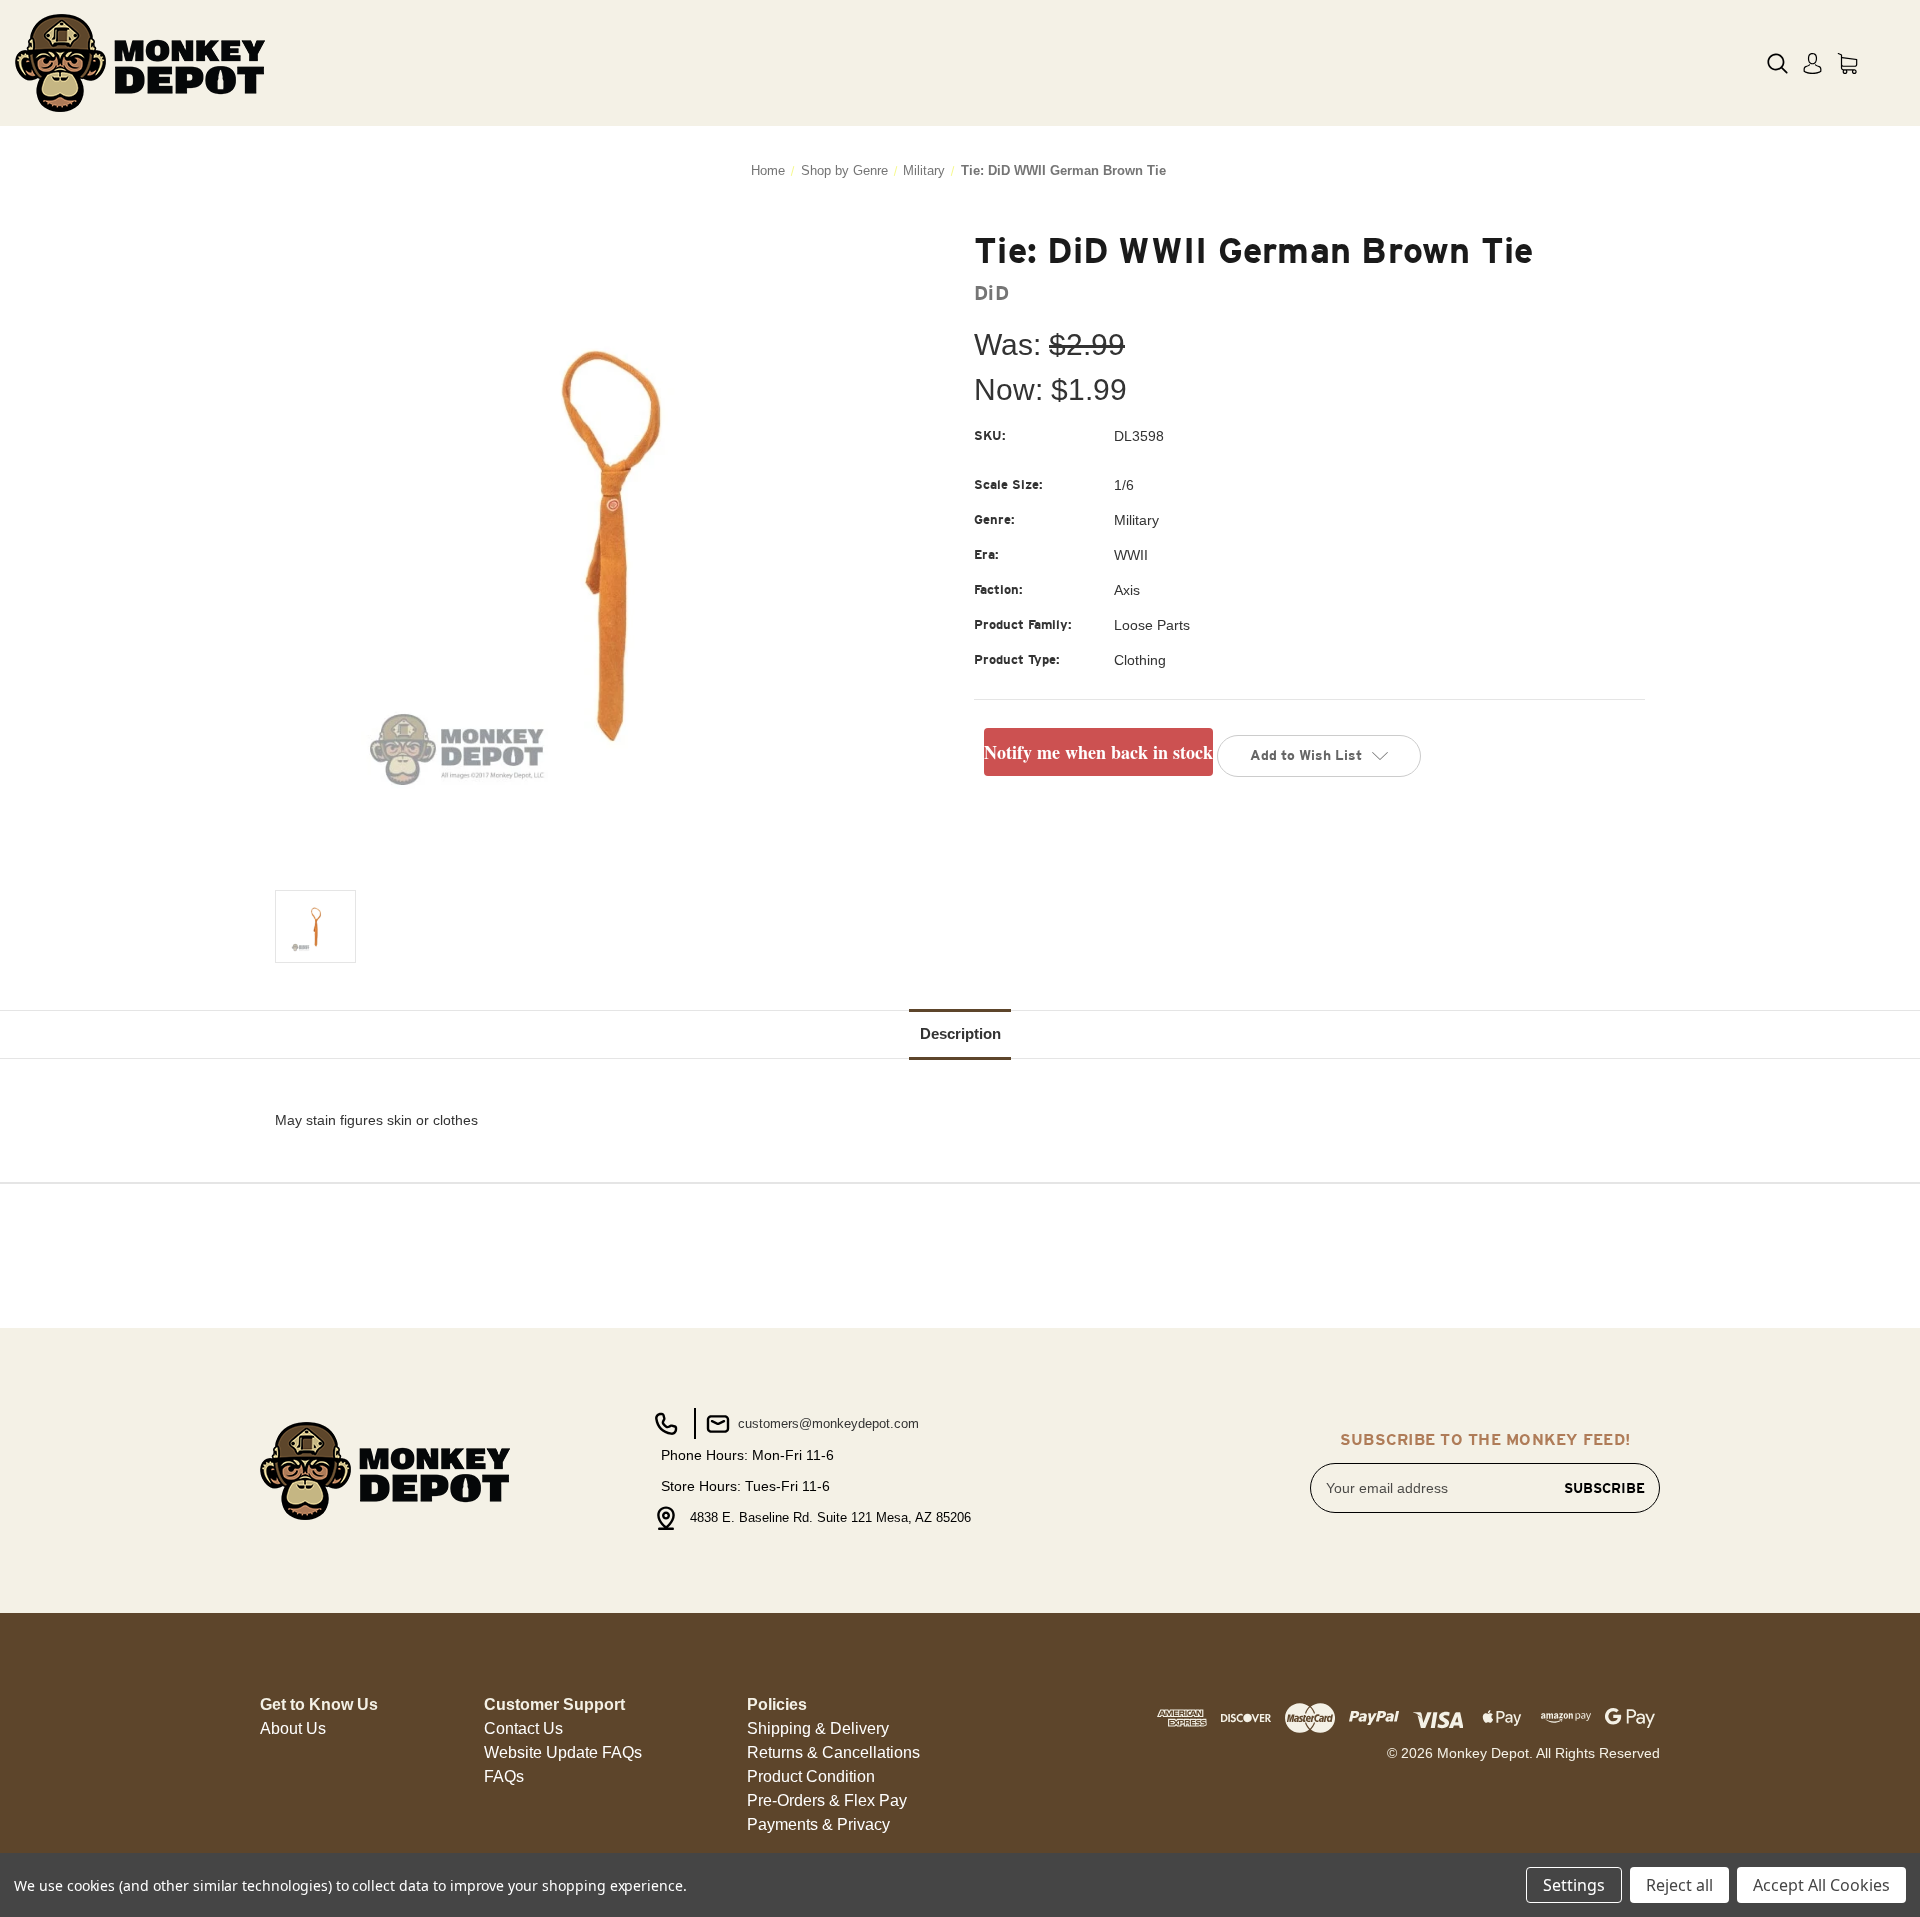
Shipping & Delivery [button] (818, 1728)
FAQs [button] (504, 1776)
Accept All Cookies (1821, 1885)
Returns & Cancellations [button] (833, 1752)
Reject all (1679, 1885)
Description (960, 1033)
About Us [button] (293, 1728)
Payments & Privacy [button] (818, 1824)
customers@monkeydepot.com (826, 1423)
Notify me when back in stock (1098, 752)
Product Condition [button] (811, 1776)
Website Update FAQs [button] (563, 1752)
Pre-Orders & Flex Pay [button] (827, 1800)
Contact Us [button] (523, 1728)
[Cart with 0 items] (1847, 63)
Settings (1574, 1885)
